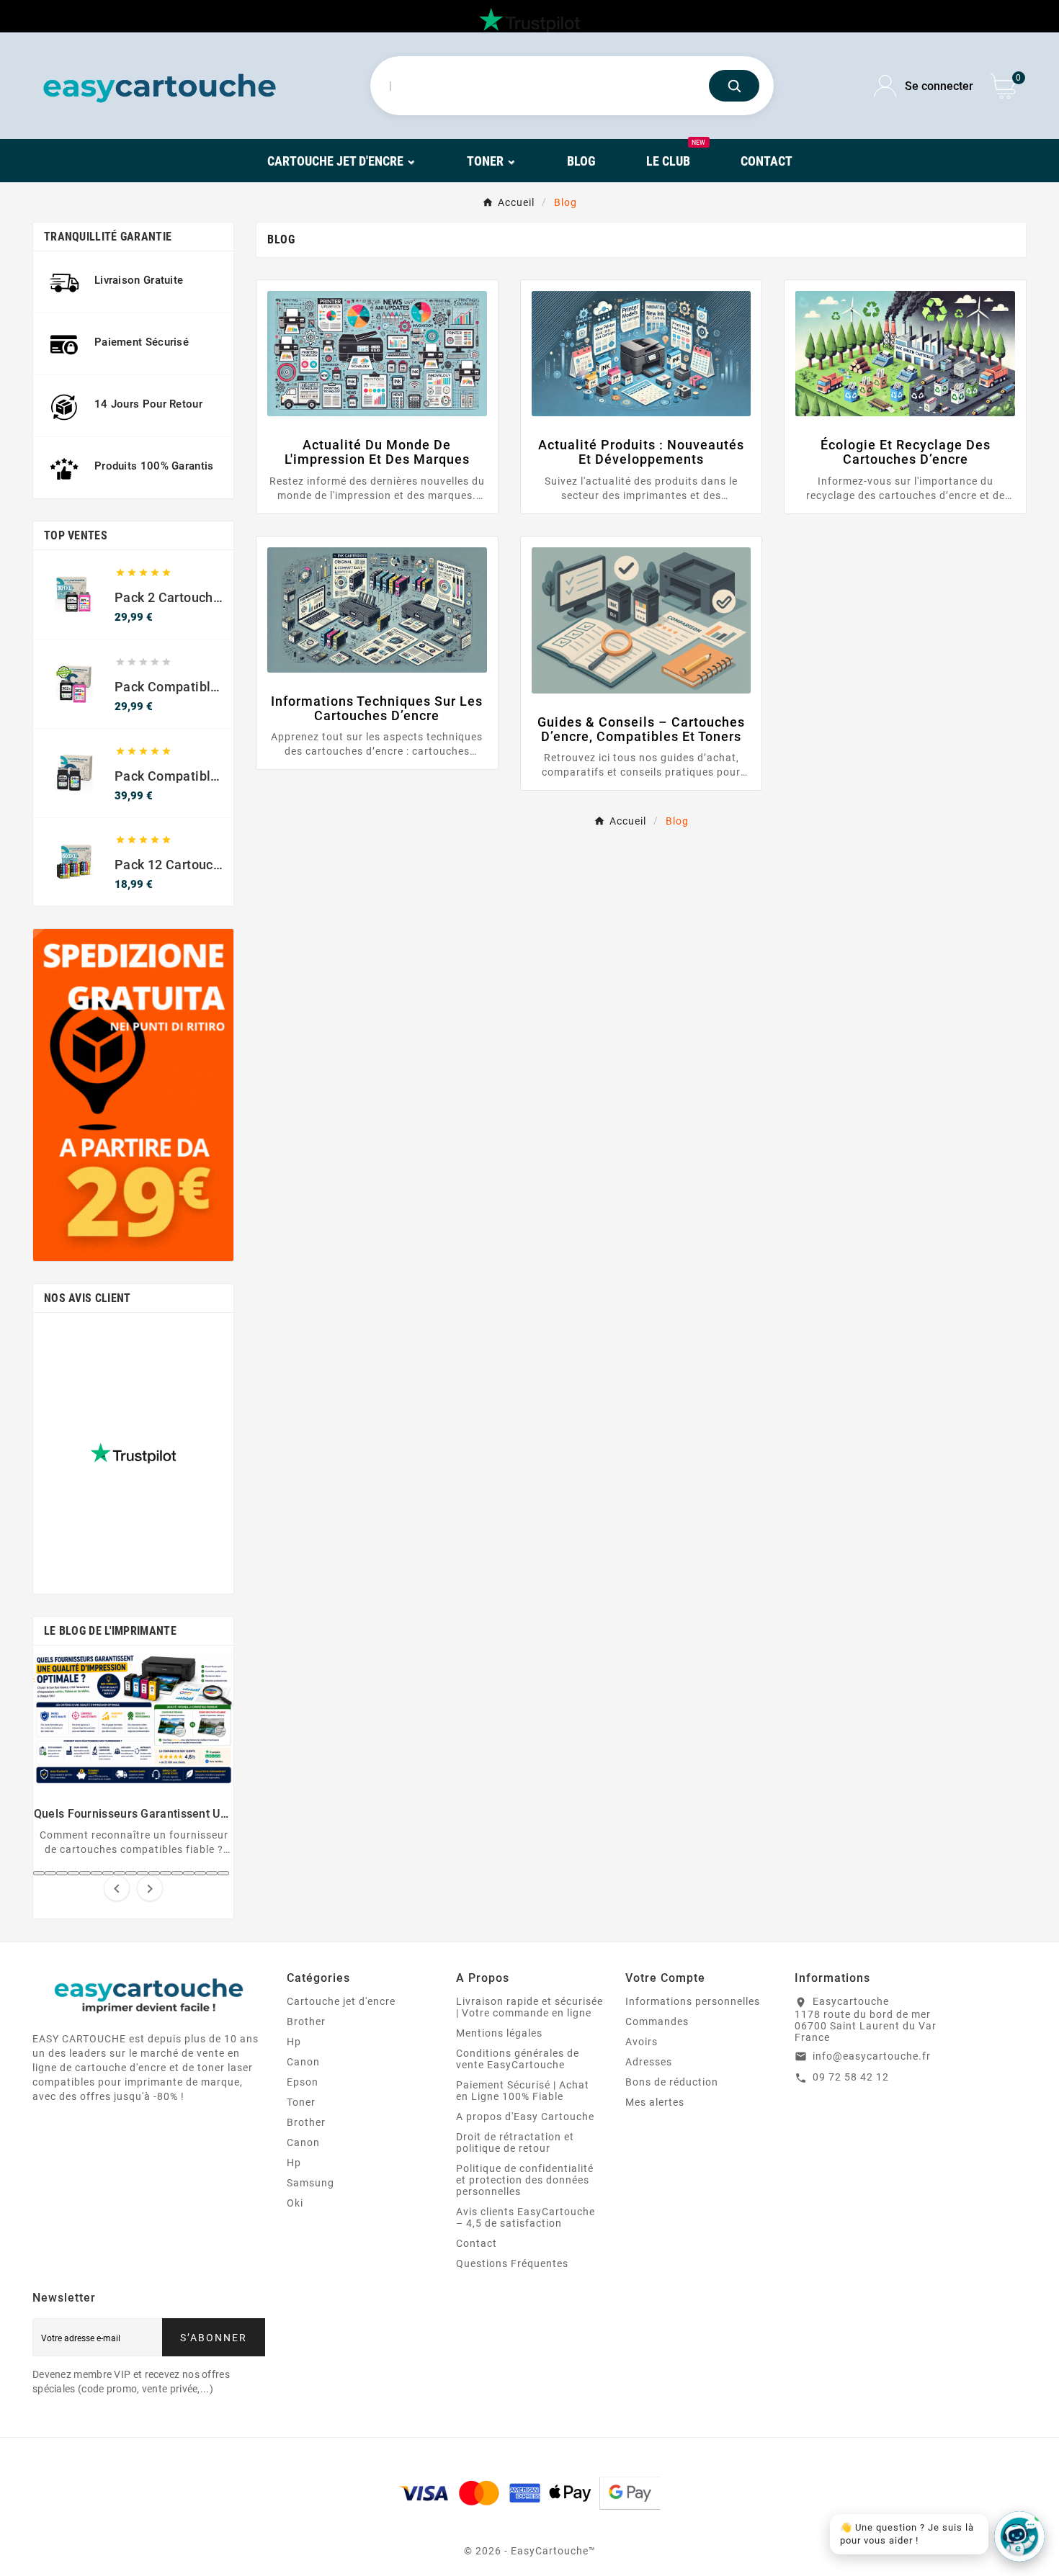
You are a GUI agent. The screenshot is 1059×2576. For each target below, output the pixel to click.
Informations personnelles (693, 2001)
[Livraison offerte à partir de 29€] (133, 1095)
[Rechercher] (734, 86)
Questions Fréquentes (512, 2263)
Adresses (649, 2062)
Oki (295, 2203)
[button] (39, 1873)
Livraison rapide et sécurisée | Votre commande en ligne (529, 2007)
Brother (306, 2021)
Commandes (657, 2021)
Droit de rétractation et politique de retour (515, 2142)
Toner (301, 2102)
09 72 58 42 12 (851, 2077)
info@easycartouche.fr (872, 2056)
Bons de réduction (672, 2082)
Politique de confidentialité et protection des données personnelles (525, 2180)
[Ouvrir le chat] (1019, 2536)
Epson (303, 2082)
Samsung (310, 2183)
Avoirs (642, 2042)
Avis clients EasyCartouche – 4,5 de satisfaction (526, 2217)
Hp (294, 2042)
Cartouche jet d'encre (341, 2001)
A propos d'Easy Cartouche (525, 2117)
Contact (477, 2243)
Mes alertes (655, 2102)
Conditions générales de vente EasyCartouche (518, 2059)
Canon (303, 2062)
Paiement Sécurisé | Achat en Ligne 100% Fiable (523, 2091)
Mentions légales (499, 2033)
